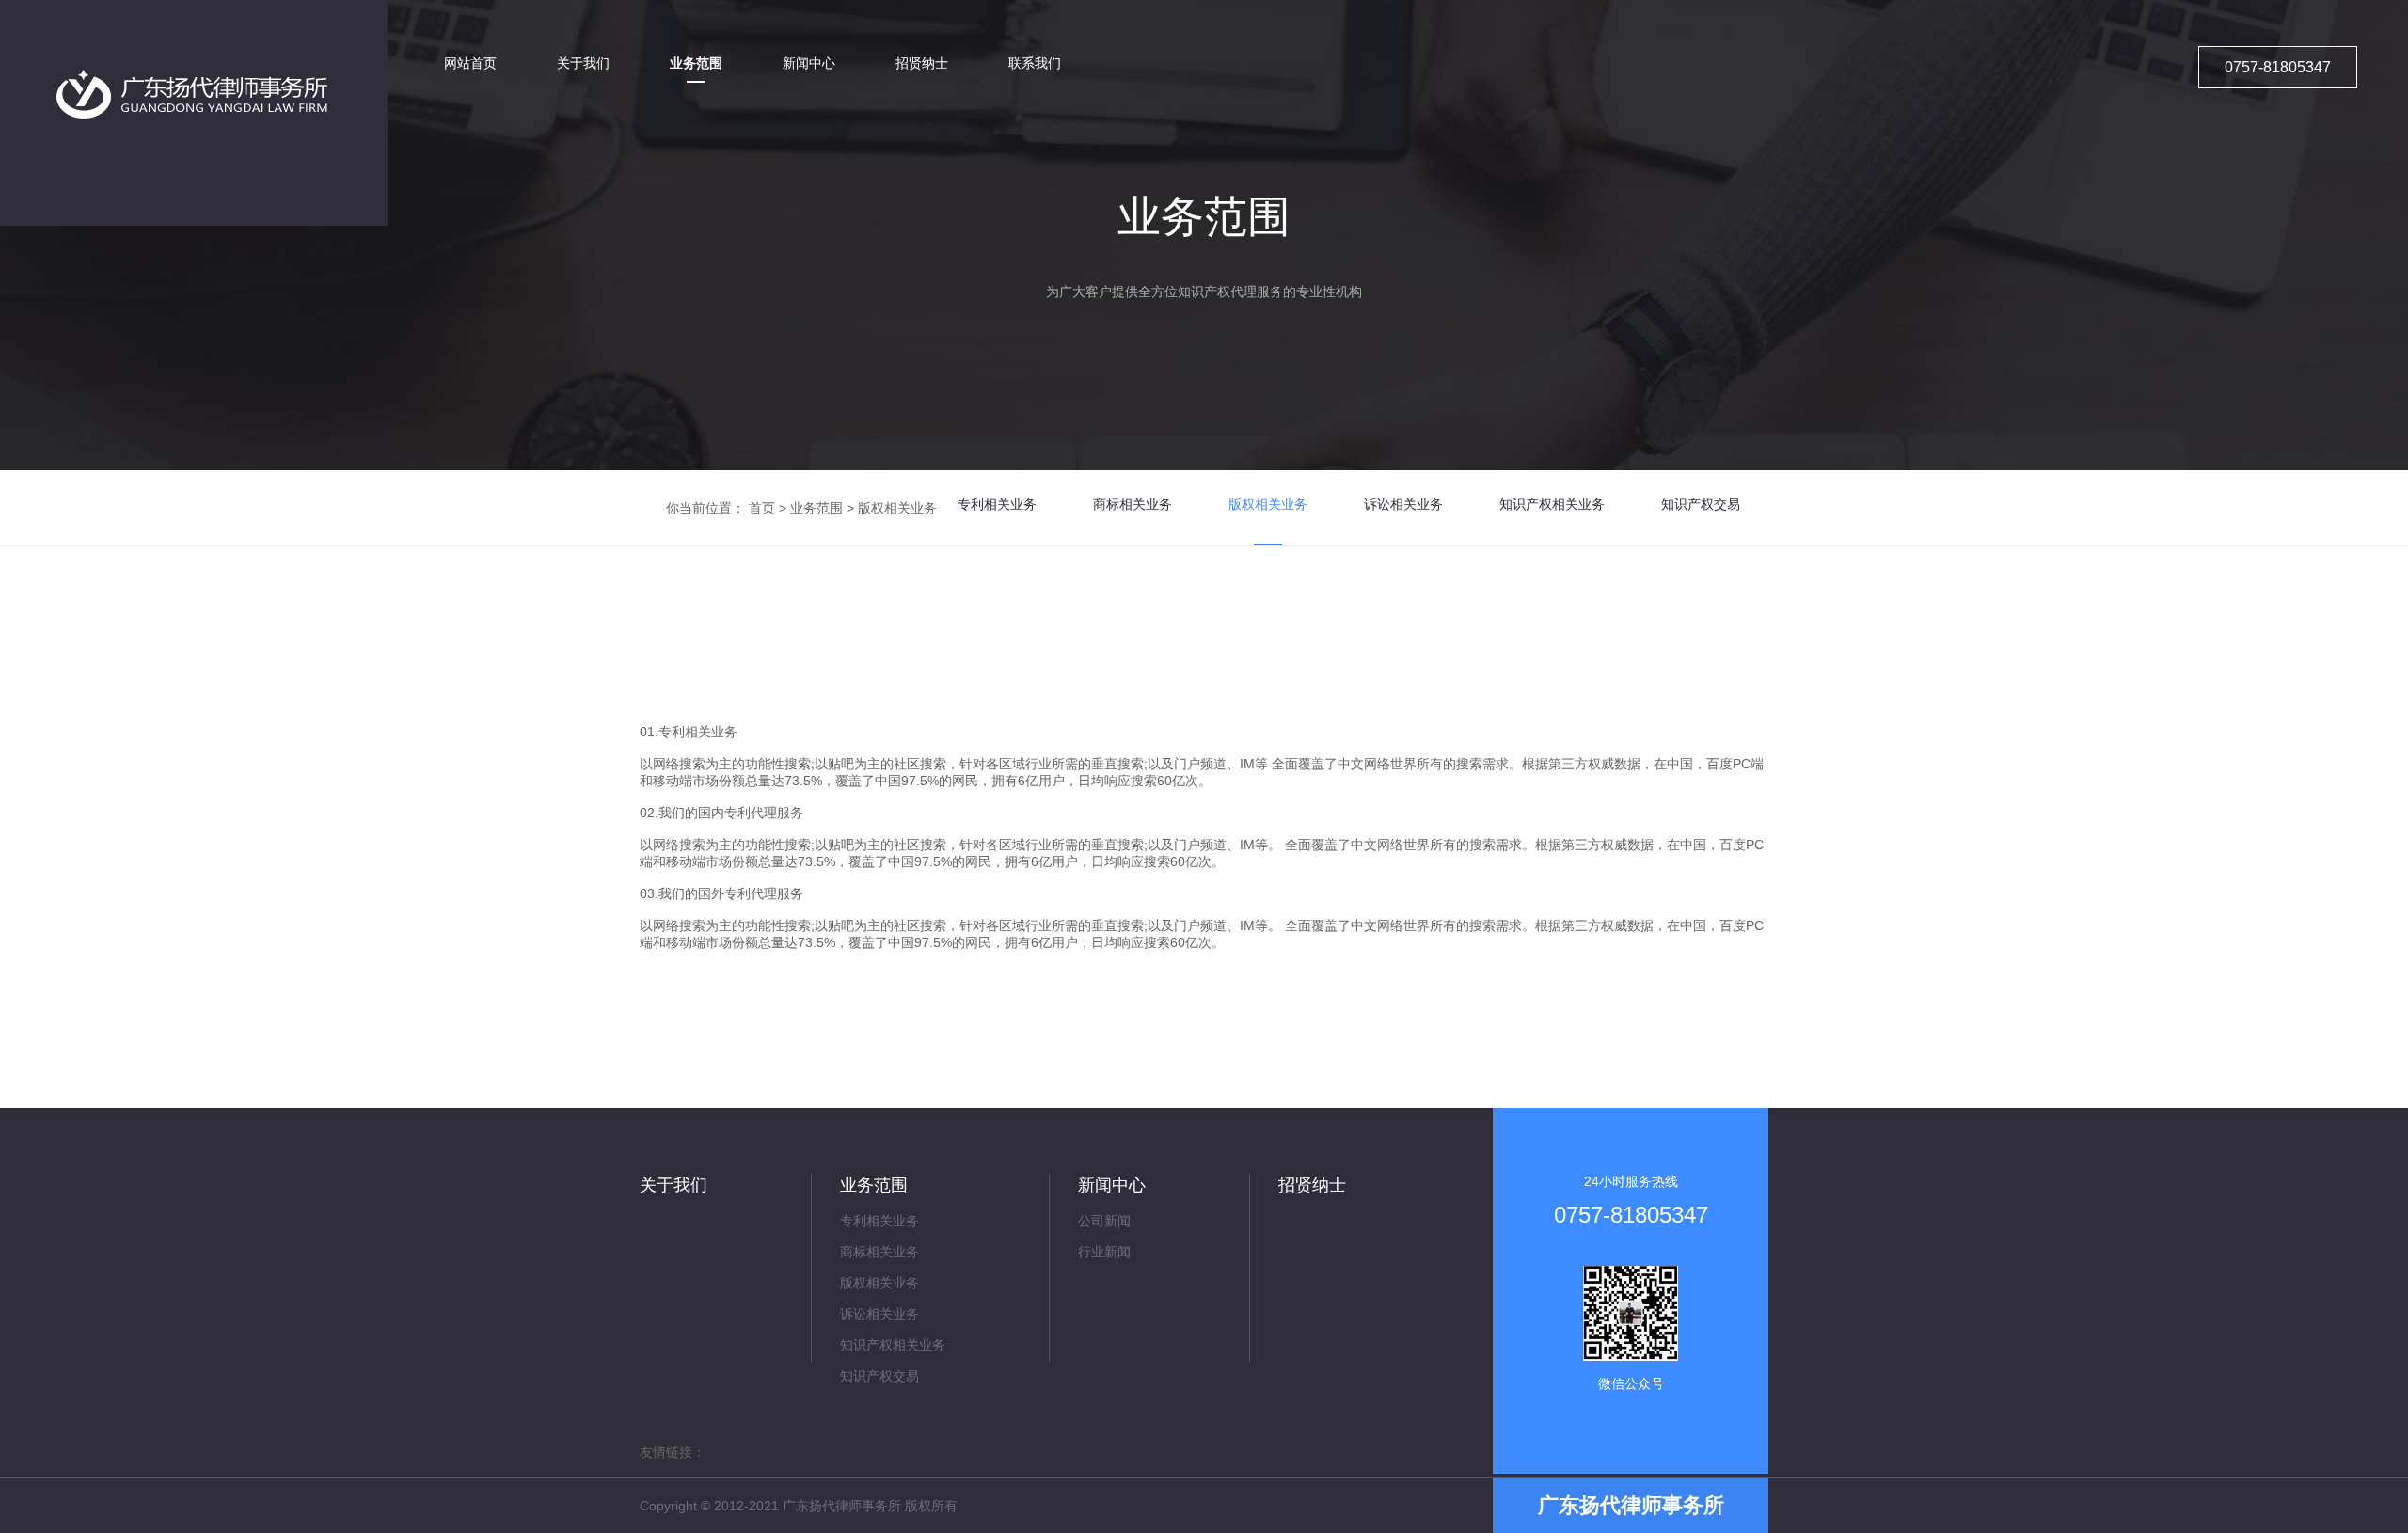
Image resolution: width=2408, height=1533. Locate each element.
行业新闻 (1104, 1252)
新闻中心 (1112, 1185)
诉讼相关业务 (1403, 504)
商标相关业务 (1133, 504)
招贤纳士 (1312, 1185)
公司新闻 (1104, 1221)
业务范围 (816, 508)
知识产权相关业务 (1552, 504)
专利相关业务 (997, 504)
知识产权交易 (1701, 504)
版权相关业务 (897, 508)
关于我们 (673, 1185)
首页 (762, 508)
